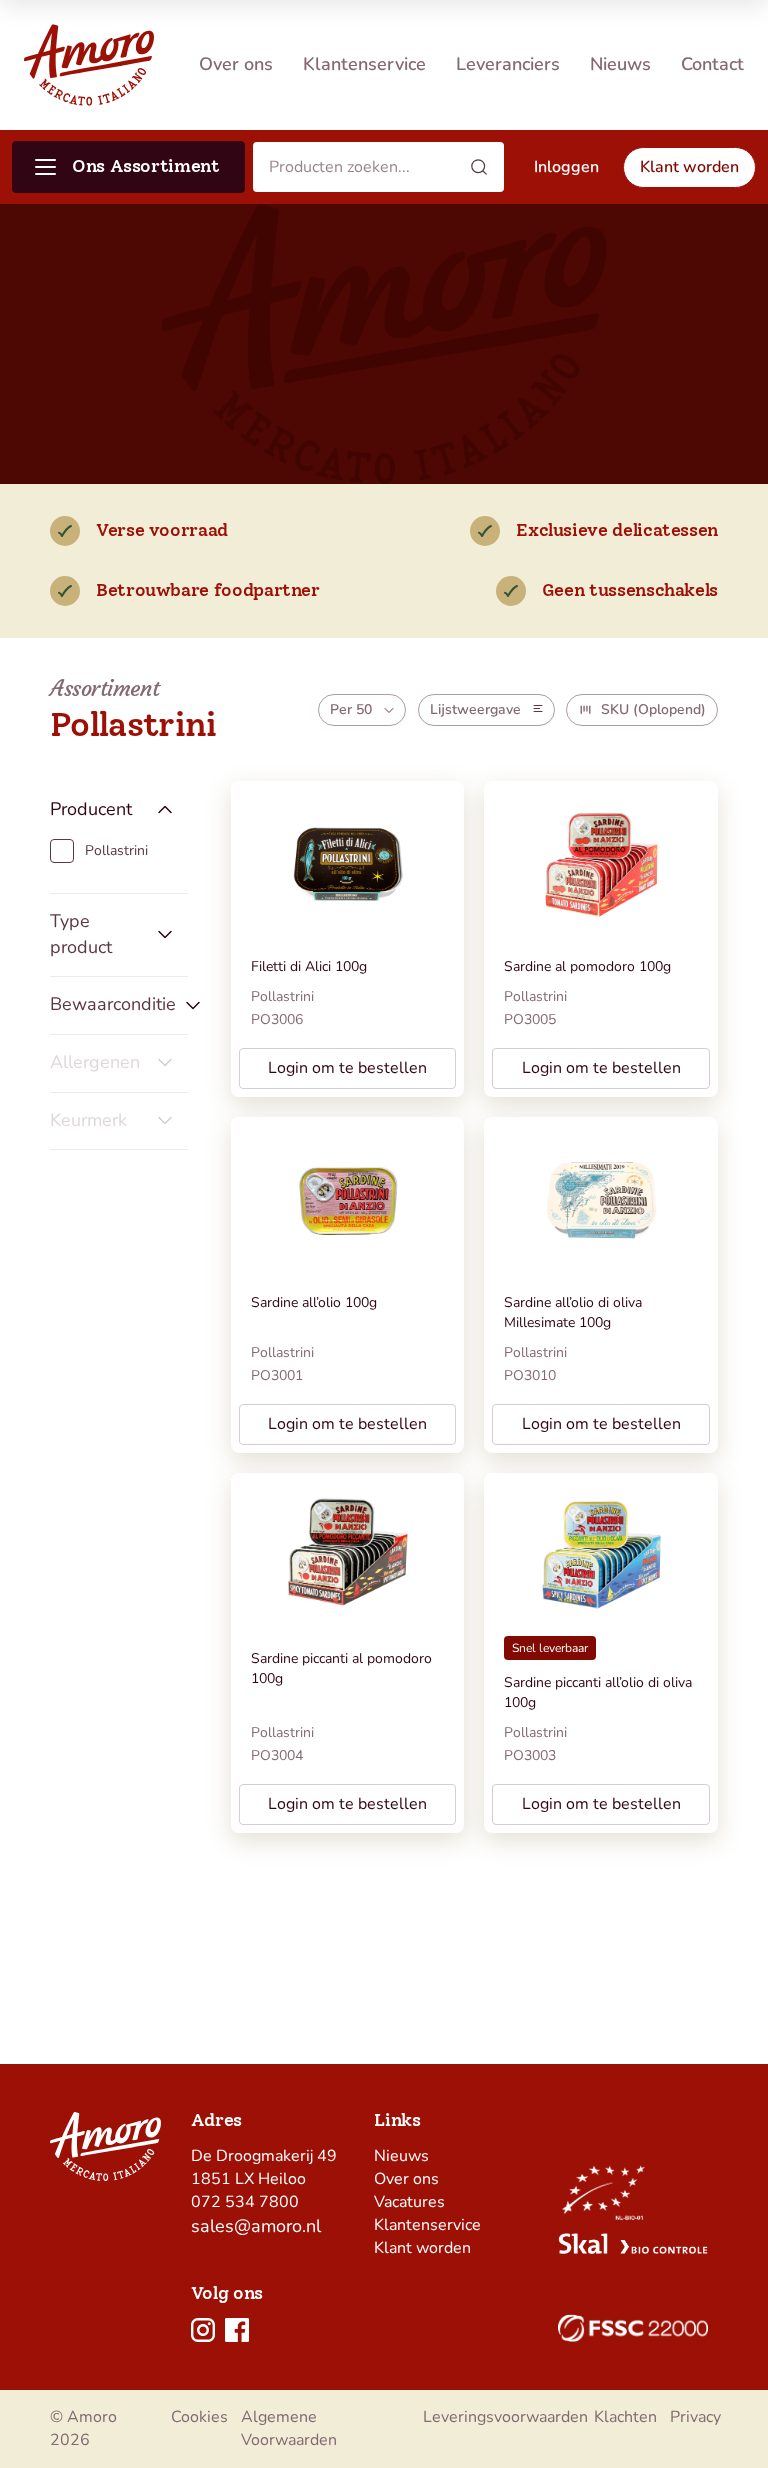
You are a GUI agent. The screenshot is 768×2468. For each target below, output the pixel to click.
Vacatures (409, 2202)
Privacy (695, 2417)
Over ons (236, 64)
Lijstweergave (475, 709)
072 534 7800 (245, 2202)
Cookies (199, 2417)
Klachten (625, 2417)
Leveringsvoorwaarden (505, 2417)
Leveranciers (508, 64)
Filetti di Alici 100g (309, 966)
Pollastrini (282, 996)
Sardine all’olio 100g (314, 1302)
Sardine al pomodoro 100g (587, 966)
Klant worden (422, 2248)
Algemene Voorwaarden (289, 2428)
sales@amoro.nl (256, 2226)
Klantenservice (364, 64)
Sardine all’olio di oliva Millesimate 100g (573, 1312)
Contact (712, 64)
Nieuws (620, 64)
